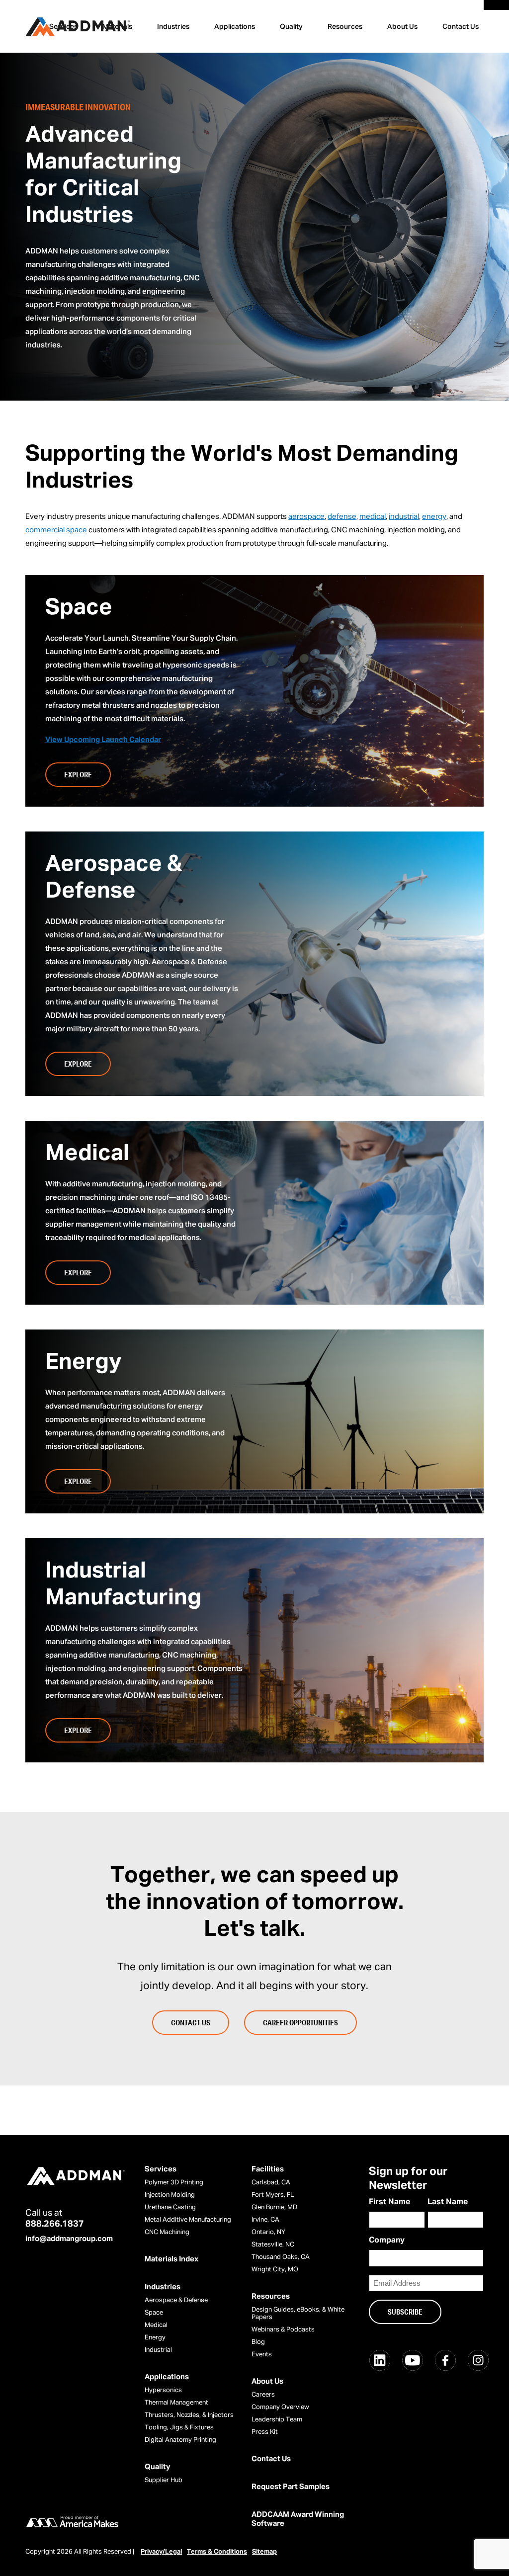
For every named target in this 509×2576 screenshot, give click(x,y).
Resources (345, 27)
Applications (235, 27)
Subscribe (405, 2312)
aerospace (306, 517)
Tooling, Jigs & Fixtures (179, 2428)
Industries (173, 27)
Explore (78, 774)
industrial (404, 517)
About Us (402, 27)
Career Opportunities (300, 2022)
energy (434, 517)
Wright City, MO (275, 2270)
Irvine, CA (265, 2220)
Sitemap (264, 2552)
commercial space (56, 530)
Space (154, 2313)
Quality (291, 27)
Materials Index (171, 2259)
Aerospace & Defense (176, 2300)
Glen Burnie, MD (274, 2207)
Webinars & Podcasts (283, 2330)
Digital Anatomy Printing (180, 2440)
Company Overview (280, 2407)
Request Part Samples (291, 2487)
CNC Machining (167, 2232)
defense (342, 517)
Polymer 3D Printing (174, 2183)
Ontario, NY (268, 2232)
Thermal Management (176, 2403)
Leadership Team (277, 2420)
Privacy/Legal (161, 2552)
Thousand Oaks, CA (281, 2257)
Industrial (158, 2350)
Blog (258, 2342)
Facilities (268, 2169)
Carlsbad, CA (271, 2183)
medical (373, 517)
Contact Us (461, 27)
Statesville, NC (273, 2245)
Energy (155, 2338)
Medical (156, 2325)
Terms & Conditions (217, 2552)
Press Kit (265, 2432)
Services (161, 2169)
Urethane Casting (170, 2207)
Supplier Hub (164, 2480)
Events (262, 2355)
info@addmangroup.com (69, 2239)
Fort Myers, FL (273, 2195)
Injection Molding (170, 2195)
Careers (263, 2395)
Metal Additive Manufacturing (188, 2220)
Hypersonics (163, 2390)
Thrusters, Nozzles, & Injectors (189, 2415)
